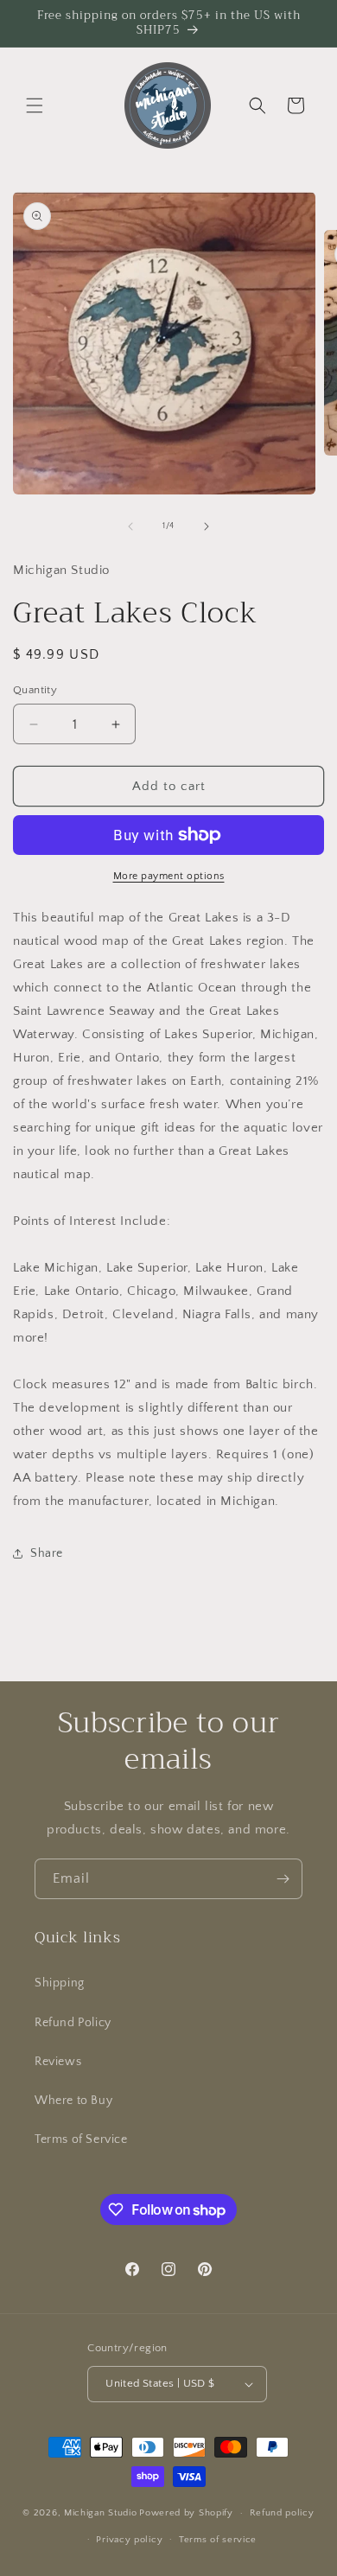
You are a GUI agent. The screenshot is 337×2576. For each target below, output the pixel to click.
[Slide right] (207, 526)
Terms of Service (81, 2139)
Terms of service (218, 2540)
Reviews (58, 2062)
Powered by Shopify (186, 2513)
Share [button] (47, 1553)
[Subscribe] (283, 1879)
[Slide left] (130, 526)
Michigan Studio (101, 2513)
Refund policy (282, 2513)
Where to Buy (73, 2101)
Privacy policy (129, 2540)
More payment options (169, 876)
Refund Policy (73, 2023)
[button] (35, 105)
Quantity (35, 690)
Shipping (60, 1983)
